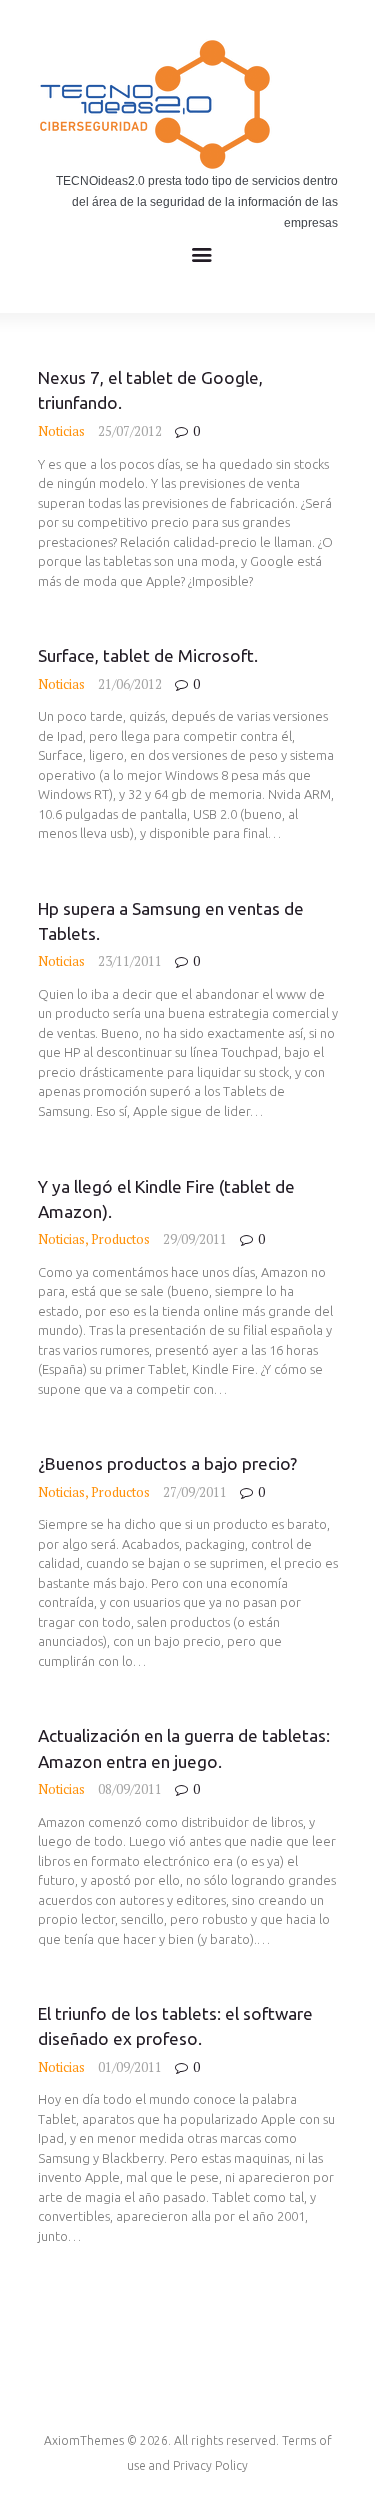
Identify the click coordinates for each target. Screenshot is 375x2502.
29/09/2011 (195, 1239)
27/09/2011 (195, 1492)
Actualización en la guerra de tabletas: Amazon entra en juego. (184, 1748)
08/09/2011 (130, 1789)
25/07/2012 (130, 431)
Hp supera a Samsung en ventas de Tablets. (171, 921)
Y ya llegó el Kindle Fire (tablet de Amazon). (166, 1199)
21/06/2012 (130, 684)
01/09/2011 (130, 2067)
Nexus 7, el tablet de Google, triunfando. (150, 390)
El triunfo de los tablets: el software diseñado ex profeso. (175, 2026)
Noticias (61, 431)
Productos (120, 1239)
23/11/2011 (130, 961)
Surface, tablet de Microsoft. (148, 655)
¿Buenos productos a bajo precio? (167, 1463)
